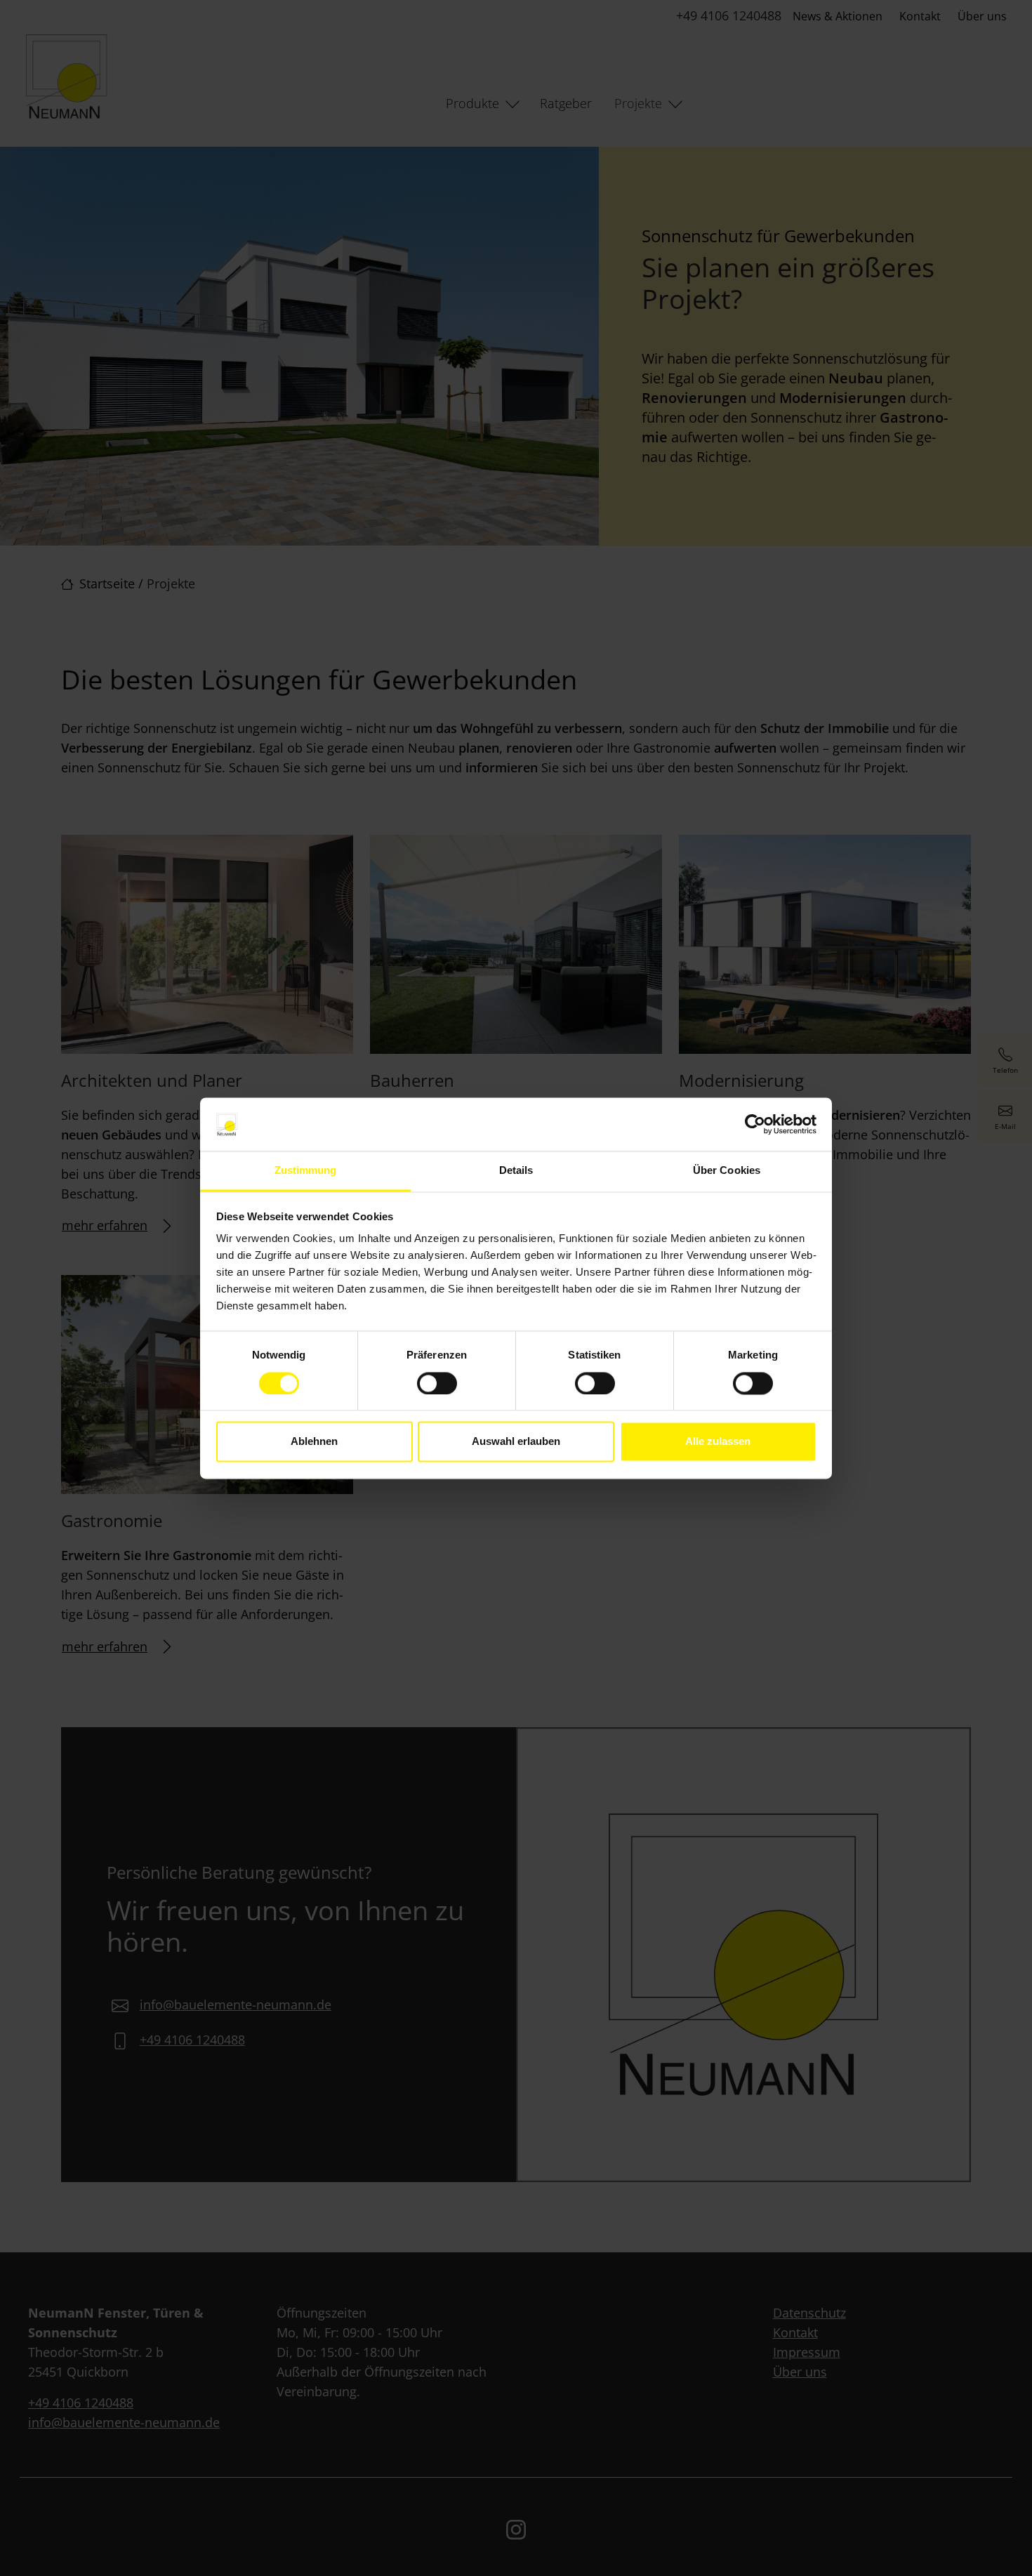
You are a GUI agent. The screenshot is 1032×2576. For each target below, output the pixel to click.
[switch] (437, 1383)
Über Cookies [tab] (727, 1171)
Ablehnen (314, 1442)
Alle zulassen (718, 1442)
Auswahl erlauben (516, 1442)
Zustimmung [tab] (306, 1171)
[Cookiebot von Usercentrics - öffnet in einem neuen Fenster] (755, 1124)
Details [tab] (516, 1171)
